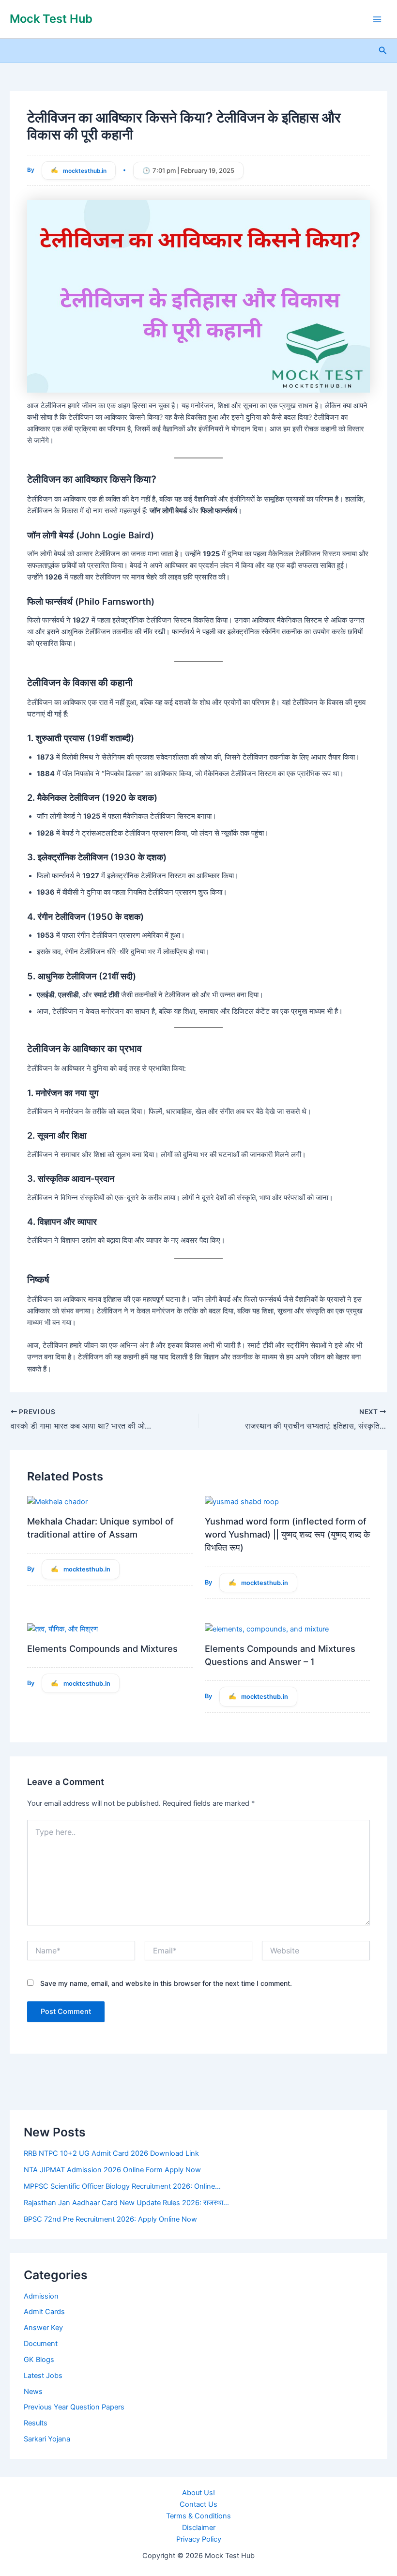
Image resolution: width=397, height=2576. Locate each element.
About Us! (198, 2493)
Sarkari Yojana (47, 2439)
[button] (383, 51)
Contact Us (198, 2504)
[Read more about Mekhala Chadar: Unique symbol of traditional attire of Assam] (57, 1501)
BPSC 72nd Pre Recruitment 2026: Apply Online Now (110, 2219)
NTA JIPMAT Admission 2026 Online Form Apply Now (112, 2170)
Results (36, 2423)
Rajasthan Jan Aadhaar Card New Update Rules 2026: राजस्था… (126, 2203)
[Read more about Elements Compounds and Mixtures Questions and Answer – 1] (267, 1629)
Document (41, 2344)
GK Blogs (39, 2360)
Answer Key (43, 2328)
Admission (41, 2296)
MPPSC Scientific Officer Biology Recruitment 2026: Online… (122, 2186)
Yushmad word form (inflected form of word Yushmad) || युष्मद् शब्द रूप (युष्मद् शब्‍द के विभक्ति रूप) (287, 1534)
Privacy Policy (199, 2539)
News (33, 2392)
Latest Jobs (43, 2376)
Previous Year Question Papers (74, 2407)
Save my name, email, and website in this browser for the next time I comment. (166, 1983)
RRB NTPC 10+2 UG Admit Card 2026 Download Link (111, 2153)
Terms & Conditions (198, 2516)
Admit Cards (44, 2312)
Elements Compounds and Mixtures (102, 1648)
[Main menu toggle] (377, 19)
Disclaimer (199, 2528)
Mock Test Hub (51, 19)
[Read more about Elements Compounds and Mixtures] (62, 1629)
